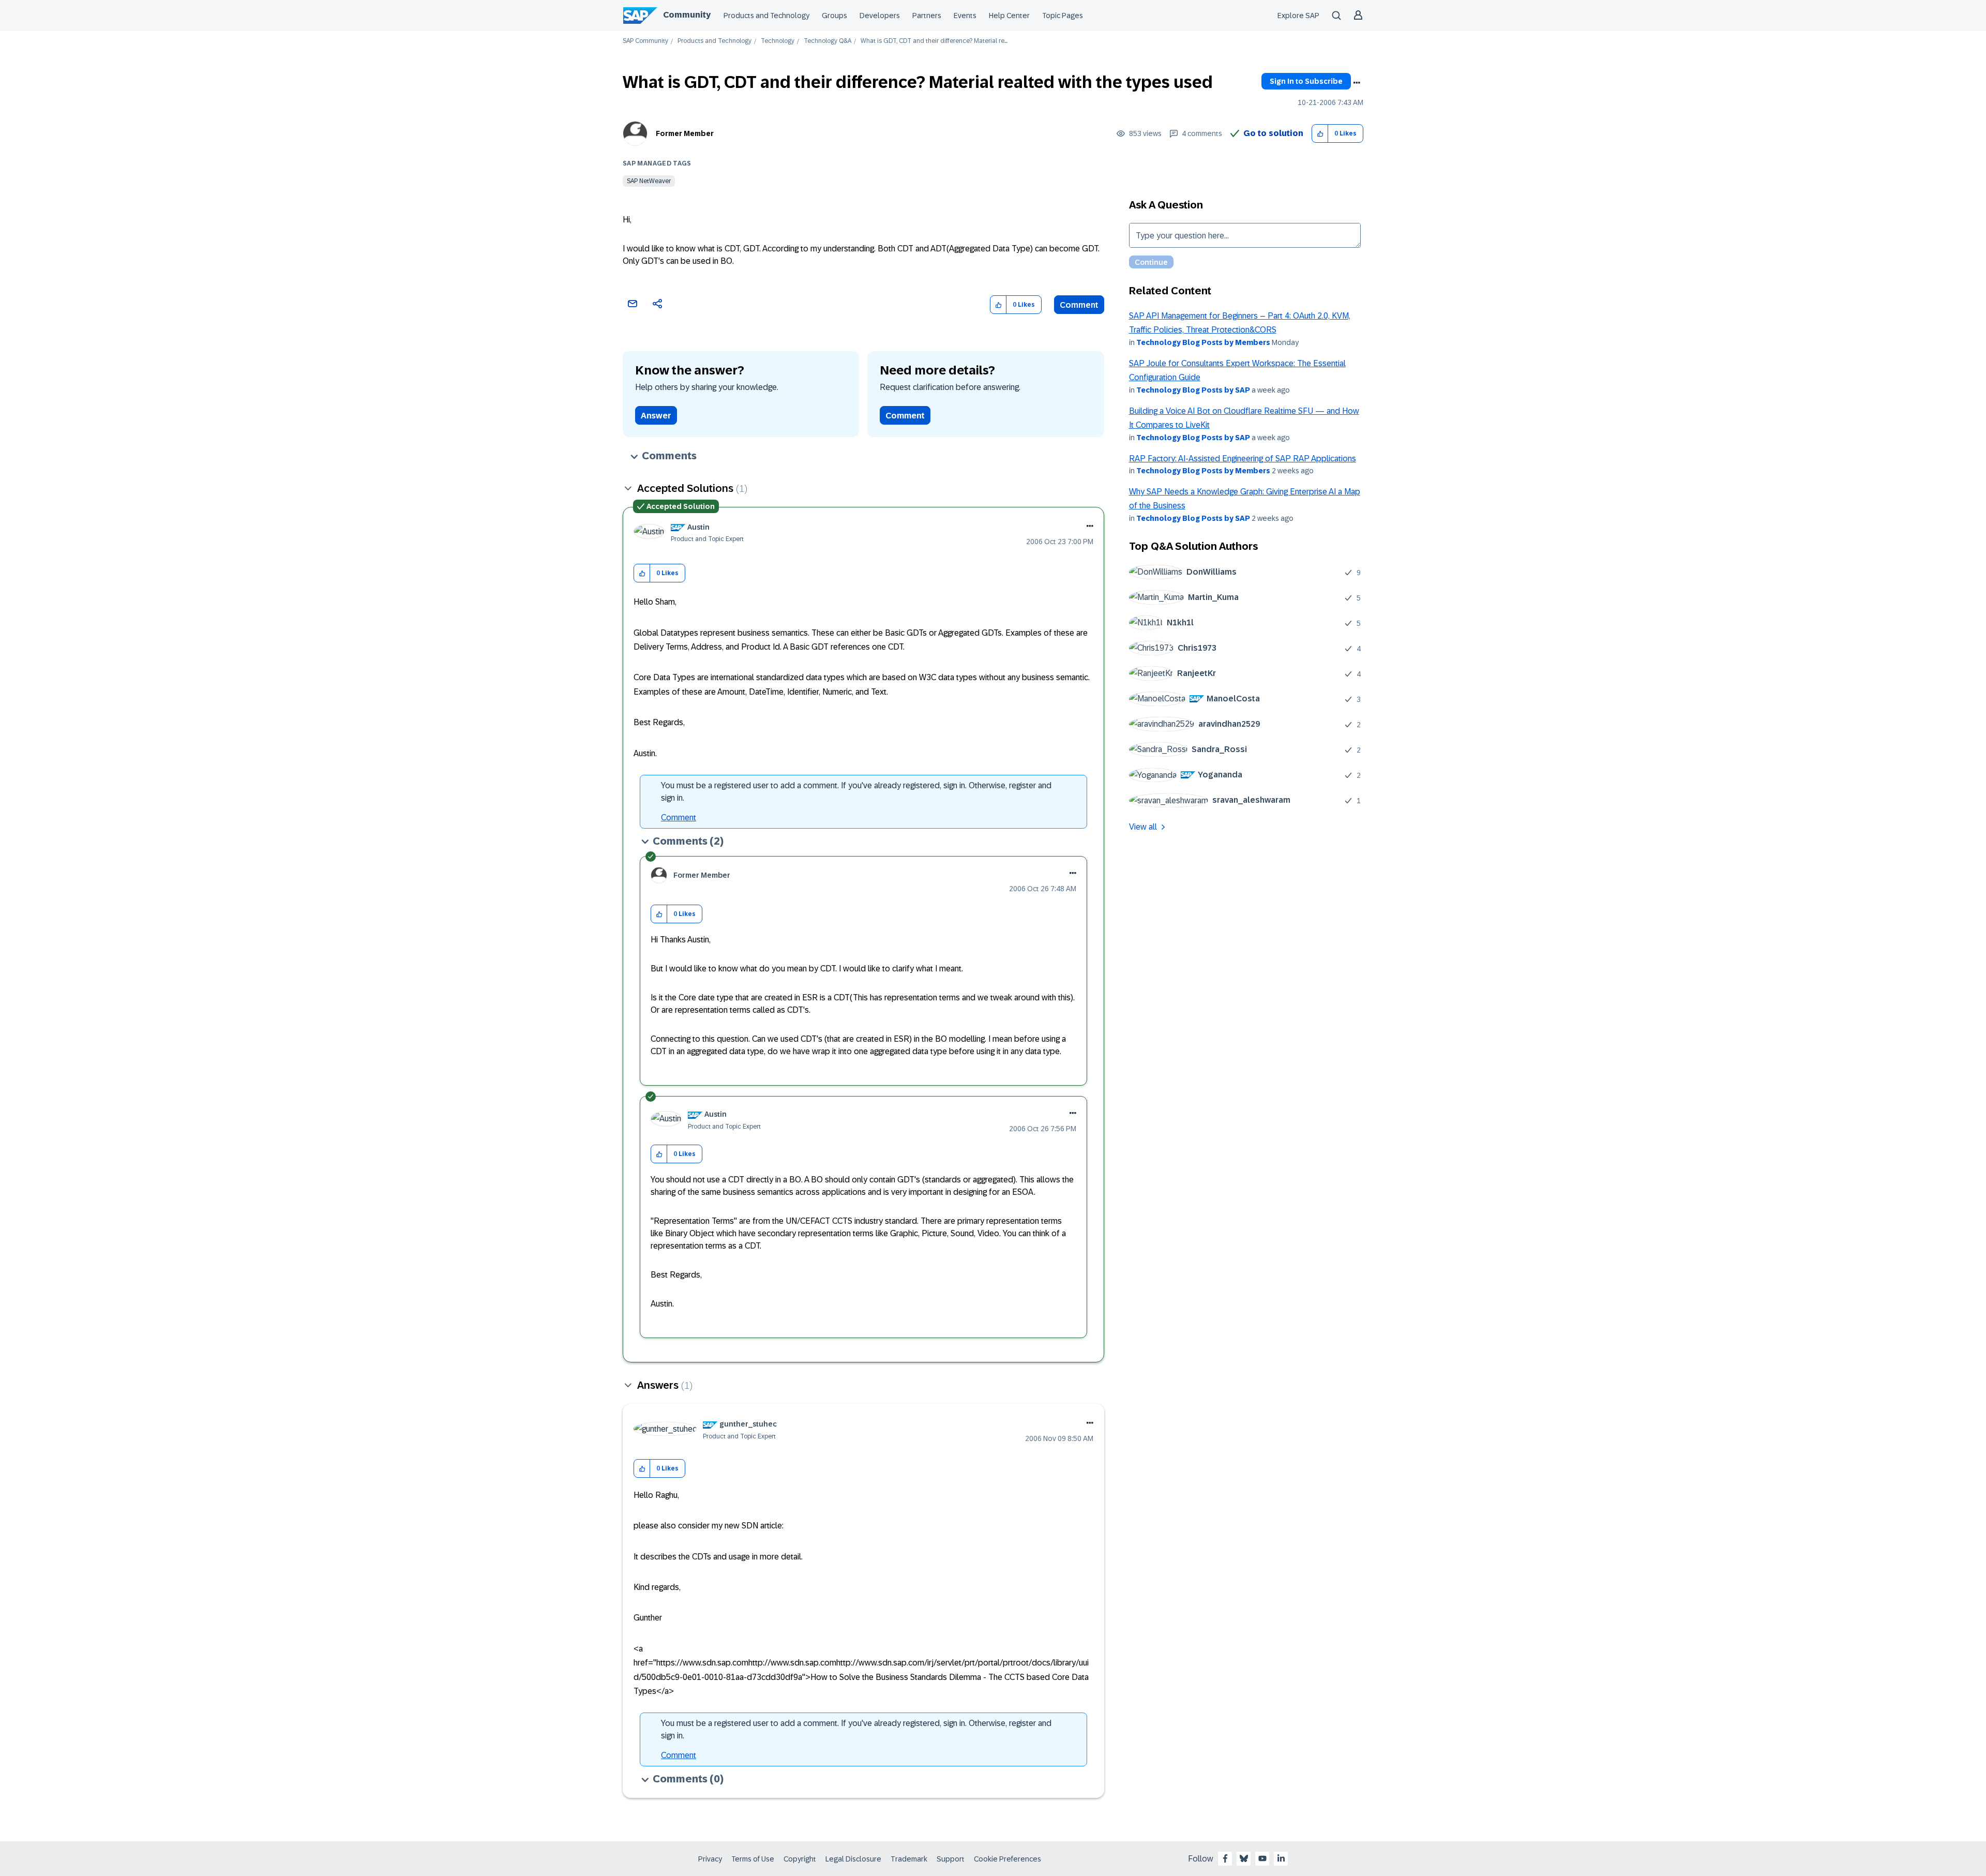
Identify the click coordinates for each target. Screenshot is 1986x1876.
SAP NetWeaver (649, 181)
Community (687, 15)
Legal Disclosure (853, 1859)
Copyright (800, 1859)
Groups (834, 16)
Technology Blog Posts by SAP (1193, 390)
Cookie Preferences (1007, 1859)
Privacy (710, 1859)
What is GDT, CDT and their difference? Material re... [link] (934, 41)
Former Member (685, 133)
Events (965, 16)
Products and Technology (766, 16)
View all (1143, 827)
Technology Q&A (827, 41)
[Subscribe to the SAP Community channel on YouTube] (1262, 1858)
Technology (778, 41)
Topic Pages (1063, 16)
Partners (927, 16)
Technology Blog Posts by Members (1203, 342)
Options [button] (1357, 83)
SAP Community (645, 41)
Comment (1079, 305)
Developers (880, 16)
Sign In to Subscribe (1306, 81)
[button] (1320, 134)
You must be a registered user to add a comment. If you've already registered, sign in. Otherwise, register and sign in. (856, 792)
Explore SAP (1298, 16)
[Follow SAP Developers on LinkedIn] (1281, 1858)
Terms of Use (753, 1859)
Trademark (909, 1859)
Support (951, 1859)
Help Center (1009, 16)
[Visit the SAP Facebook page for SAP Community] (1225, 1858)
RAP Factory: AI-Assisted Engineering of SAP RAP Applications (1243, 459)
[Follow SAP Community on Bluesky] (1244, 1858)
